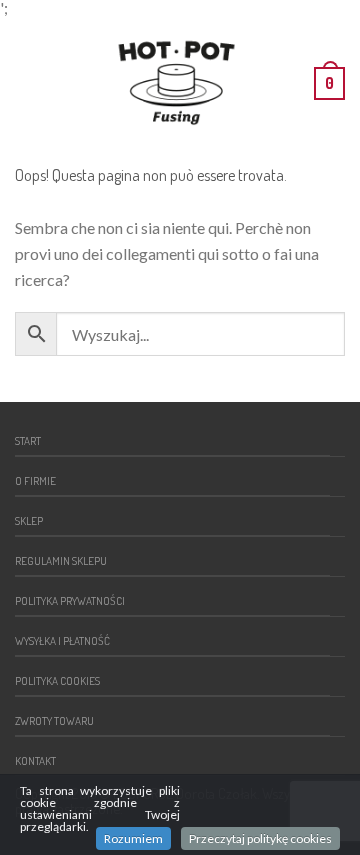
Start (28, 440)
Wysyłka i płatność (62, 640)
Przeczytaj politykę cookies (260, 838)
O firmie (35, 480)
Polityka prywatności (70, 600)
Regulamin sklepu (61, 560)
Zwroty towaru (54, 720)
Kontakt (35, 760)
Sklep (29, 520)
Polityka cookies (57, 680)
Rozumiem (133, 838)
